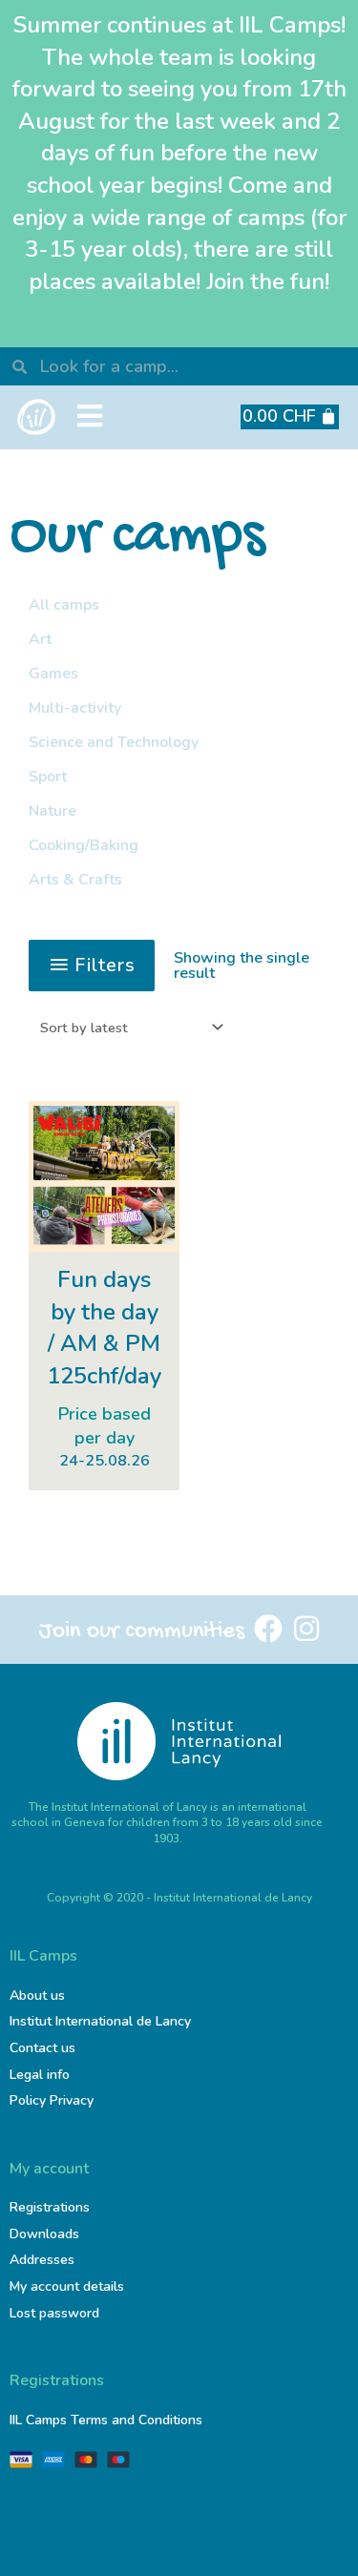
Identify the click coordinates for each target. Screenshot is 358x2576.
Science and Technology (114, 742)
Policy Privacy (52, 2100)
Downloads (44, 2234)
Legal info (40, 2075)
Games (53, 674)
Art (40, 639)
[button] (90, 417)
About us (37, 1995)
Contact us (42, 2048)
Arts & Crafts (75, 880)
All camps (64, 605)
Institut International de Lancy (100, 2021)
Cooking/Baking (84, 845)
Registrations (50, 2207)
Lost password (54, 2313)
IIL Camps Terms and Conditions (106, 2420)
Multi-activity (75, 708)
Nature (53, 811)
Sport (48, 777)
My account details (67, 2286)
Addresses (42, 2260)
